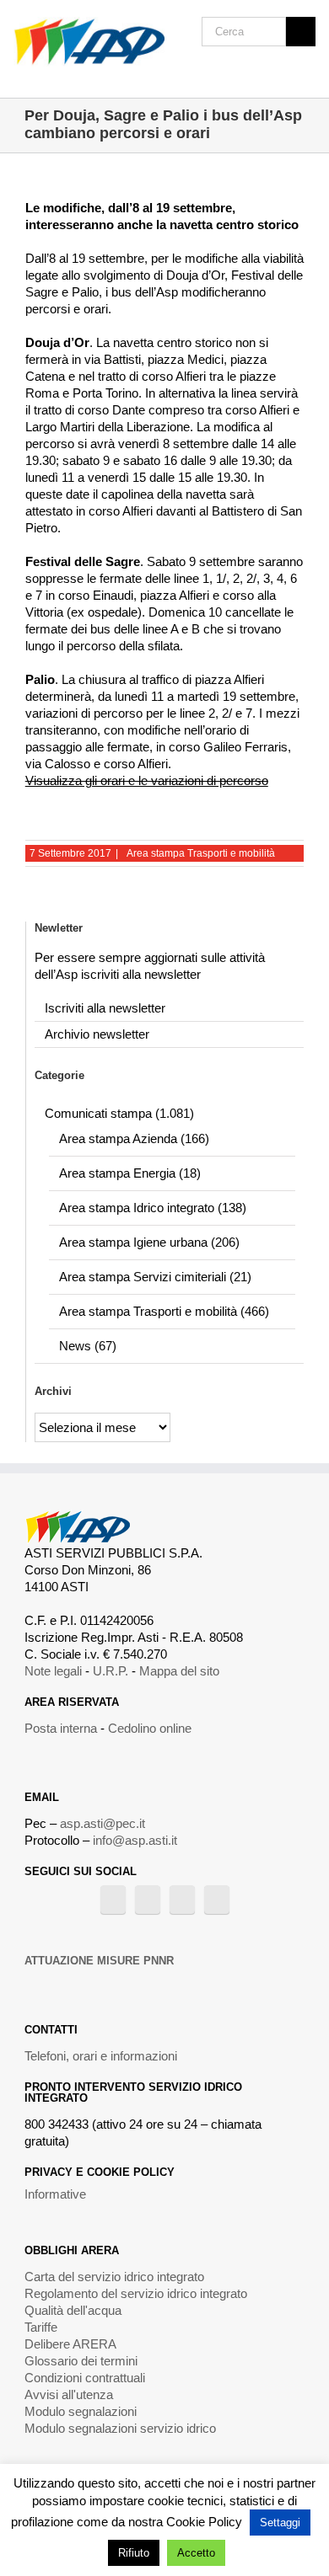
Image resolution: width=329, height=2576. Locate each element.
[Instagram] (182, 1900)
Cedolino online (150, 1728)
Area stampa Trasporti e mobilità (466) (164, 1311)
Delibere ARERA (70, 2344)
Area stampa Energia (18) (130, 1173)
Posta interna (61, 1728)
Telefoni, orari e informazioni (101, 2056)
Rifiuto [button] (134, 2553)
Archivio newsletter (97, 1034)
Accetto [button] (196, 2553)
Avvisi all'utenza (69, 2394)
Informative (55, 2194)
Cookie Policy (204, 2522)
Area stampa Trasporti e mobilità (201, 853)
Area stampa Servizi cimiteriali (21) (155, 1277)
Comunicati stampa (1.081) (119, 1113)
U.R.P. (111, 1671)
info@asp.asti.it (135, 1840)
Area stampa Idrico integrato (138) (153, 1208)
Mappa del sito (179, 1671)
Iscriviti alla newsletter (105, 1008)
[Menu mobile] (309, 72)
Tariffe (41, 2327)
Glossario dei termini (81, 2361)
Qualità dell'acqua (73, 2310)
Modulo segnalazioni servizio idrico (120, 2428)
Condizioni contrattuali (85, 2378)
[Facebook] (113, 1900)
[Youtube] (148, 1900)
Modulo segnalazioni (81, 2411)
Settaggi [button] (280, 2523)
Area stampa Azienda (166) (134, 1138)
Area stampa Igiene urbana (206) (149, 1242)
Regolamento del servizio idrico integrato (136, 2293)
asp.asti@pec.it (102, 1823)
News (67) (88, 1346)
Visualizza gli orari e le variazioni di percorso (147, 780)
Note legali (53, 1671)
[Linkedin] (217, 1900)
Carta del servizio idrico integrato (114, 2277)
